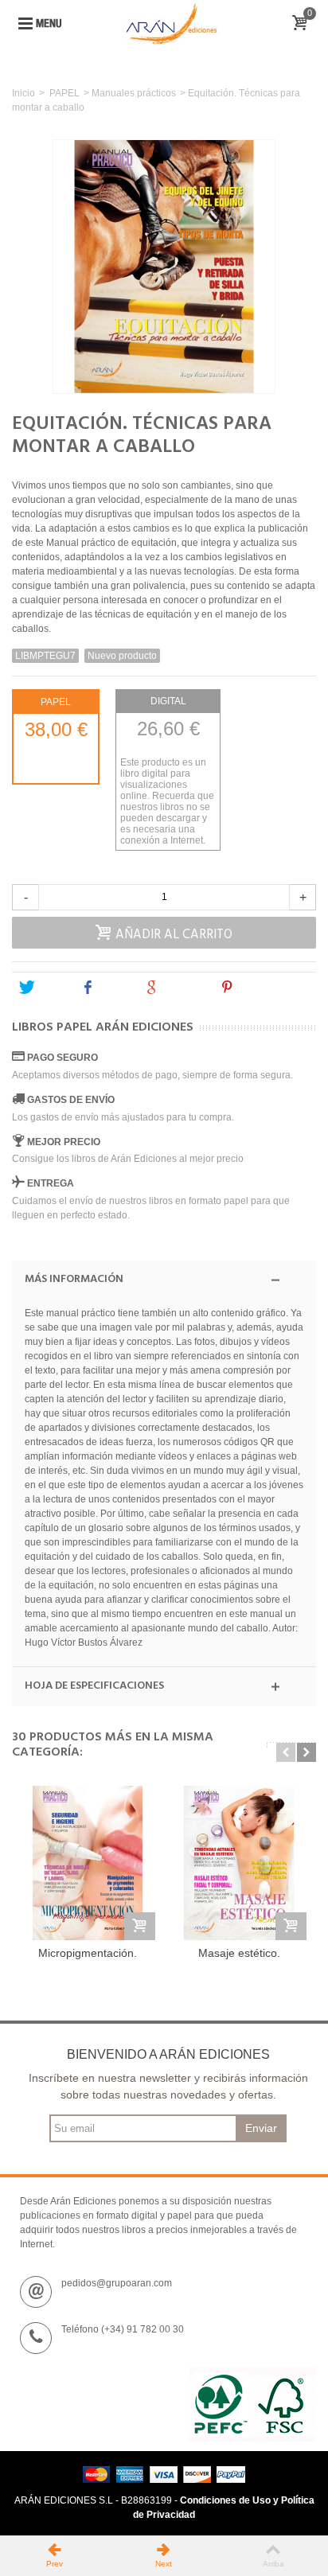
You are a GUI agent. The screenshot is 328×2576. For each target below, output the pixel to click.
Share (114, 988)
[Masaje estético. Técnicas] (239, 1863)
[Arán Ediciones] (171, 23)
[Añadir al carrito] (140, 1926)
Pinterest (260, 988)
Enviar (261, 2128)
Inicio (23, 93)
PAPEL (64, 93)
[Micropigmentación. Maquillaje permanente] (88, 1863)
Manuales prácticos (134, 93)
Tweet (51, 988)
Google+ (183, 988)
